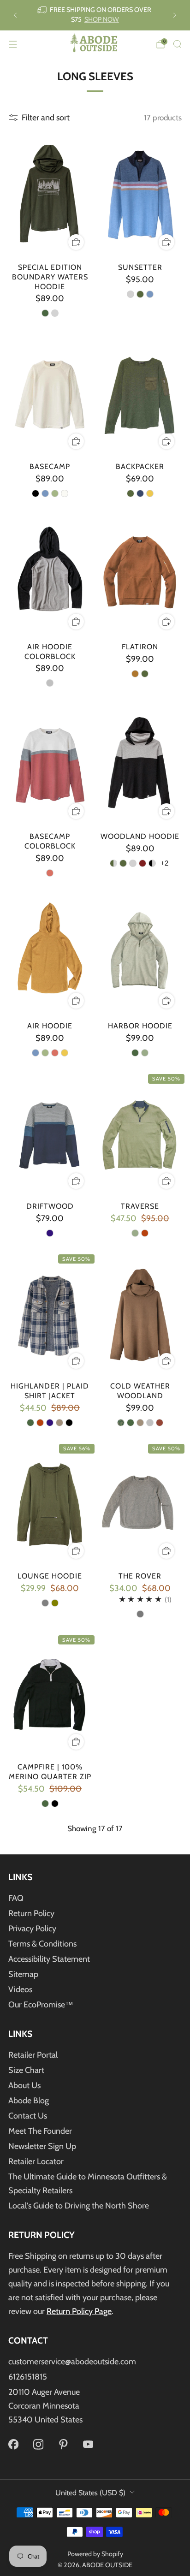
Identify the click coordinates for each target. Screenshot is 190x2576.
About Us (24, 2085)
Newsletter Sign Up (42, 2146)
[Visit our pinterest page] (63, 2445)
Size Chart (26, 2070)
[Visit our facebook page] (13, 2445)
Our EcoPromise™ (41, 2005)
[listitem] (95, 15)
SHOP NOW (102, 19)
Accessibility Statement (49, 1959)
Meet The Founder (40, 2131)
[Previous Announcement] (15, 15)
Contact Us (28, 2116)
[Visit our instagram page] (38, 2445)
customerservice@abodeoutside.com (72, 2362)
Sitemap (23, 1974)
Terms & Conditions (42, 1944)
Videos (20, 1989)
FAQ (16, 1898)
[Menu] (13, 44)
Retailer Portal (33, 2055)
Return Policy (31, 1913)
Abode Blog (29, 2101)
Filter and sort (46, 118)
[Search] (177, 44)
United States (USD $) (90, 2493)
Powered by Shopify (95, 2554)
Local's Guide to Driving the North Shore (79, 2206)
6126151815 (28, 2377)
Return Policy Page (79, 2311)
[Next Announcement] (175, 15)
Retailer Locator (36, 2161)
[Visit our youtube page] (88, 2445)
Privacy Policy (32, 1929)
